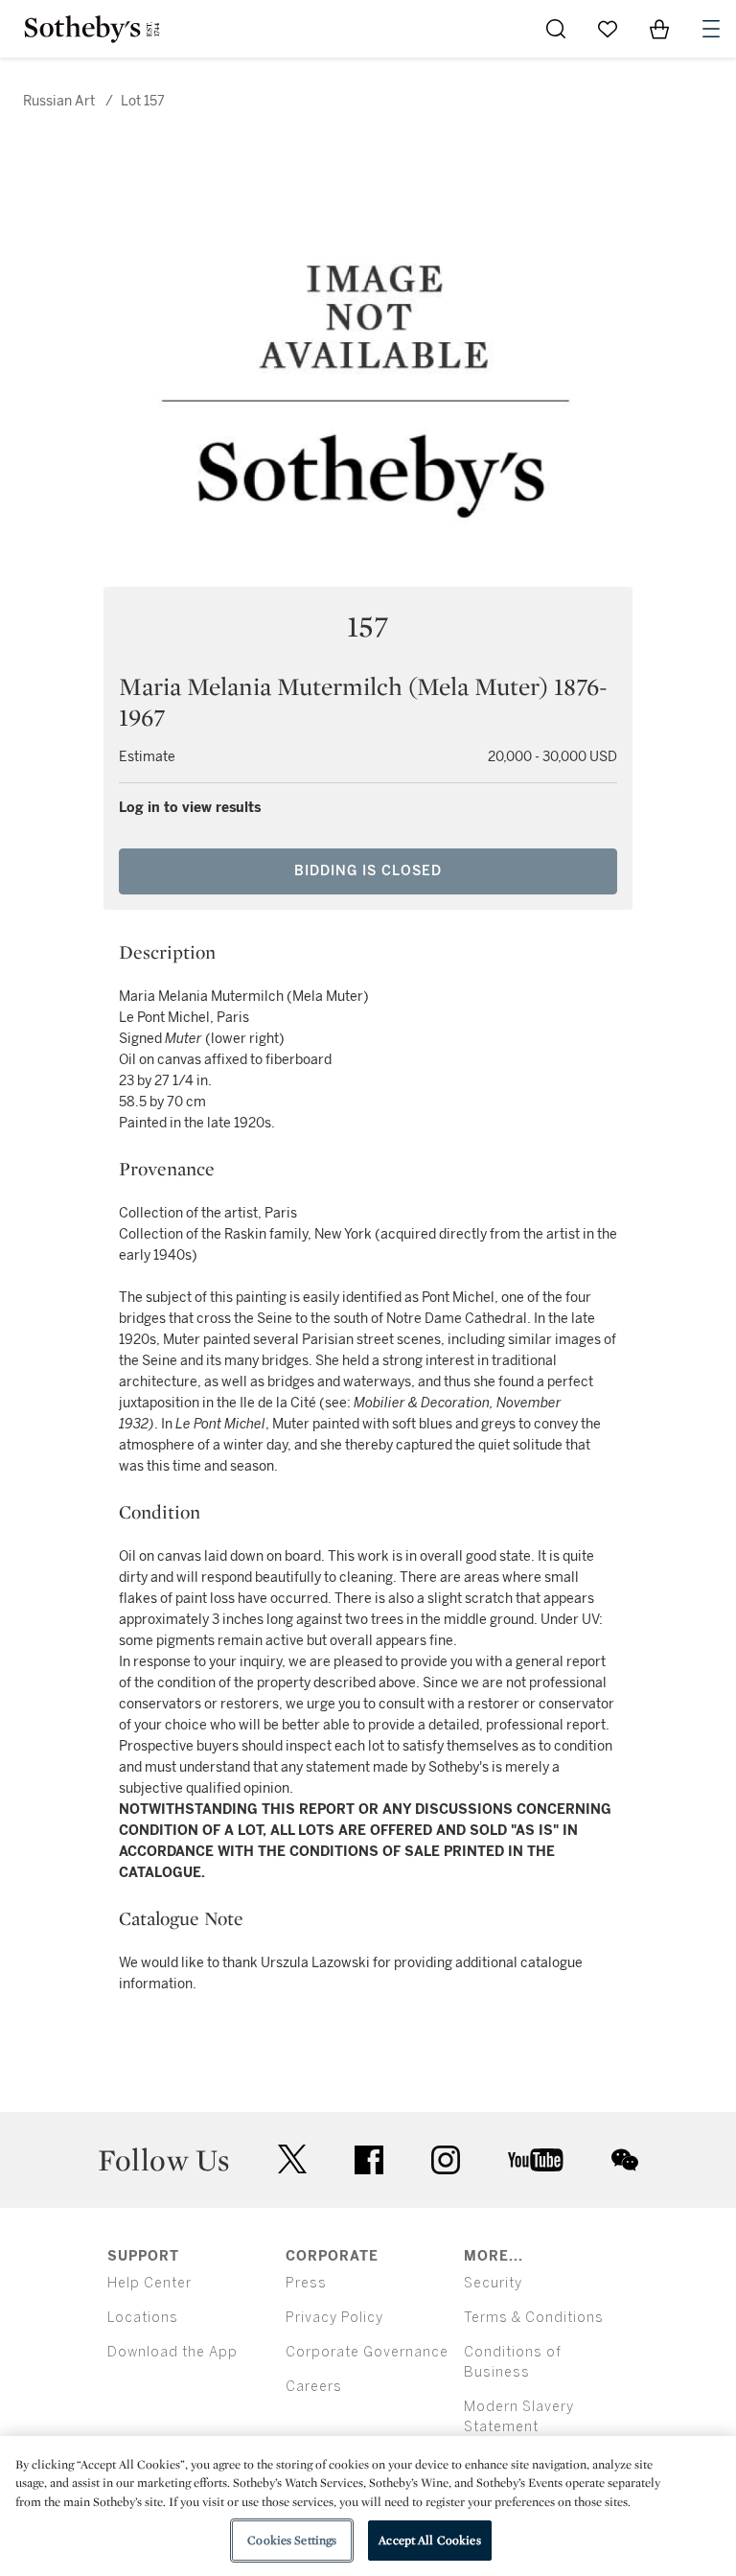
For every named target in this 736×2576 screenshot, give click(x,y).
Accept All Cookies (429, 2540)
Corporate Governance (367, 2352)
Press (306, 2283)
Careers (314, 2387)
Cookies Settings (292, 2540)
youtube (536, 2160)
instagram (446, 2160)
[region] (368, 2506)
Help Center (149, 2283)
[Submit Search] (556, 29)
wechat (625, 2160)
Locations (143, 2318)
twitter (292, 2159)
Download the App (172, 2352)
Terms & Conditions (534, 2318)
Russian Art (59, 101)
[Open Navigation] (711, 29)
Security (493, 2283)
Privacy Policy (334, 2318)
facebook (369, 2160)
